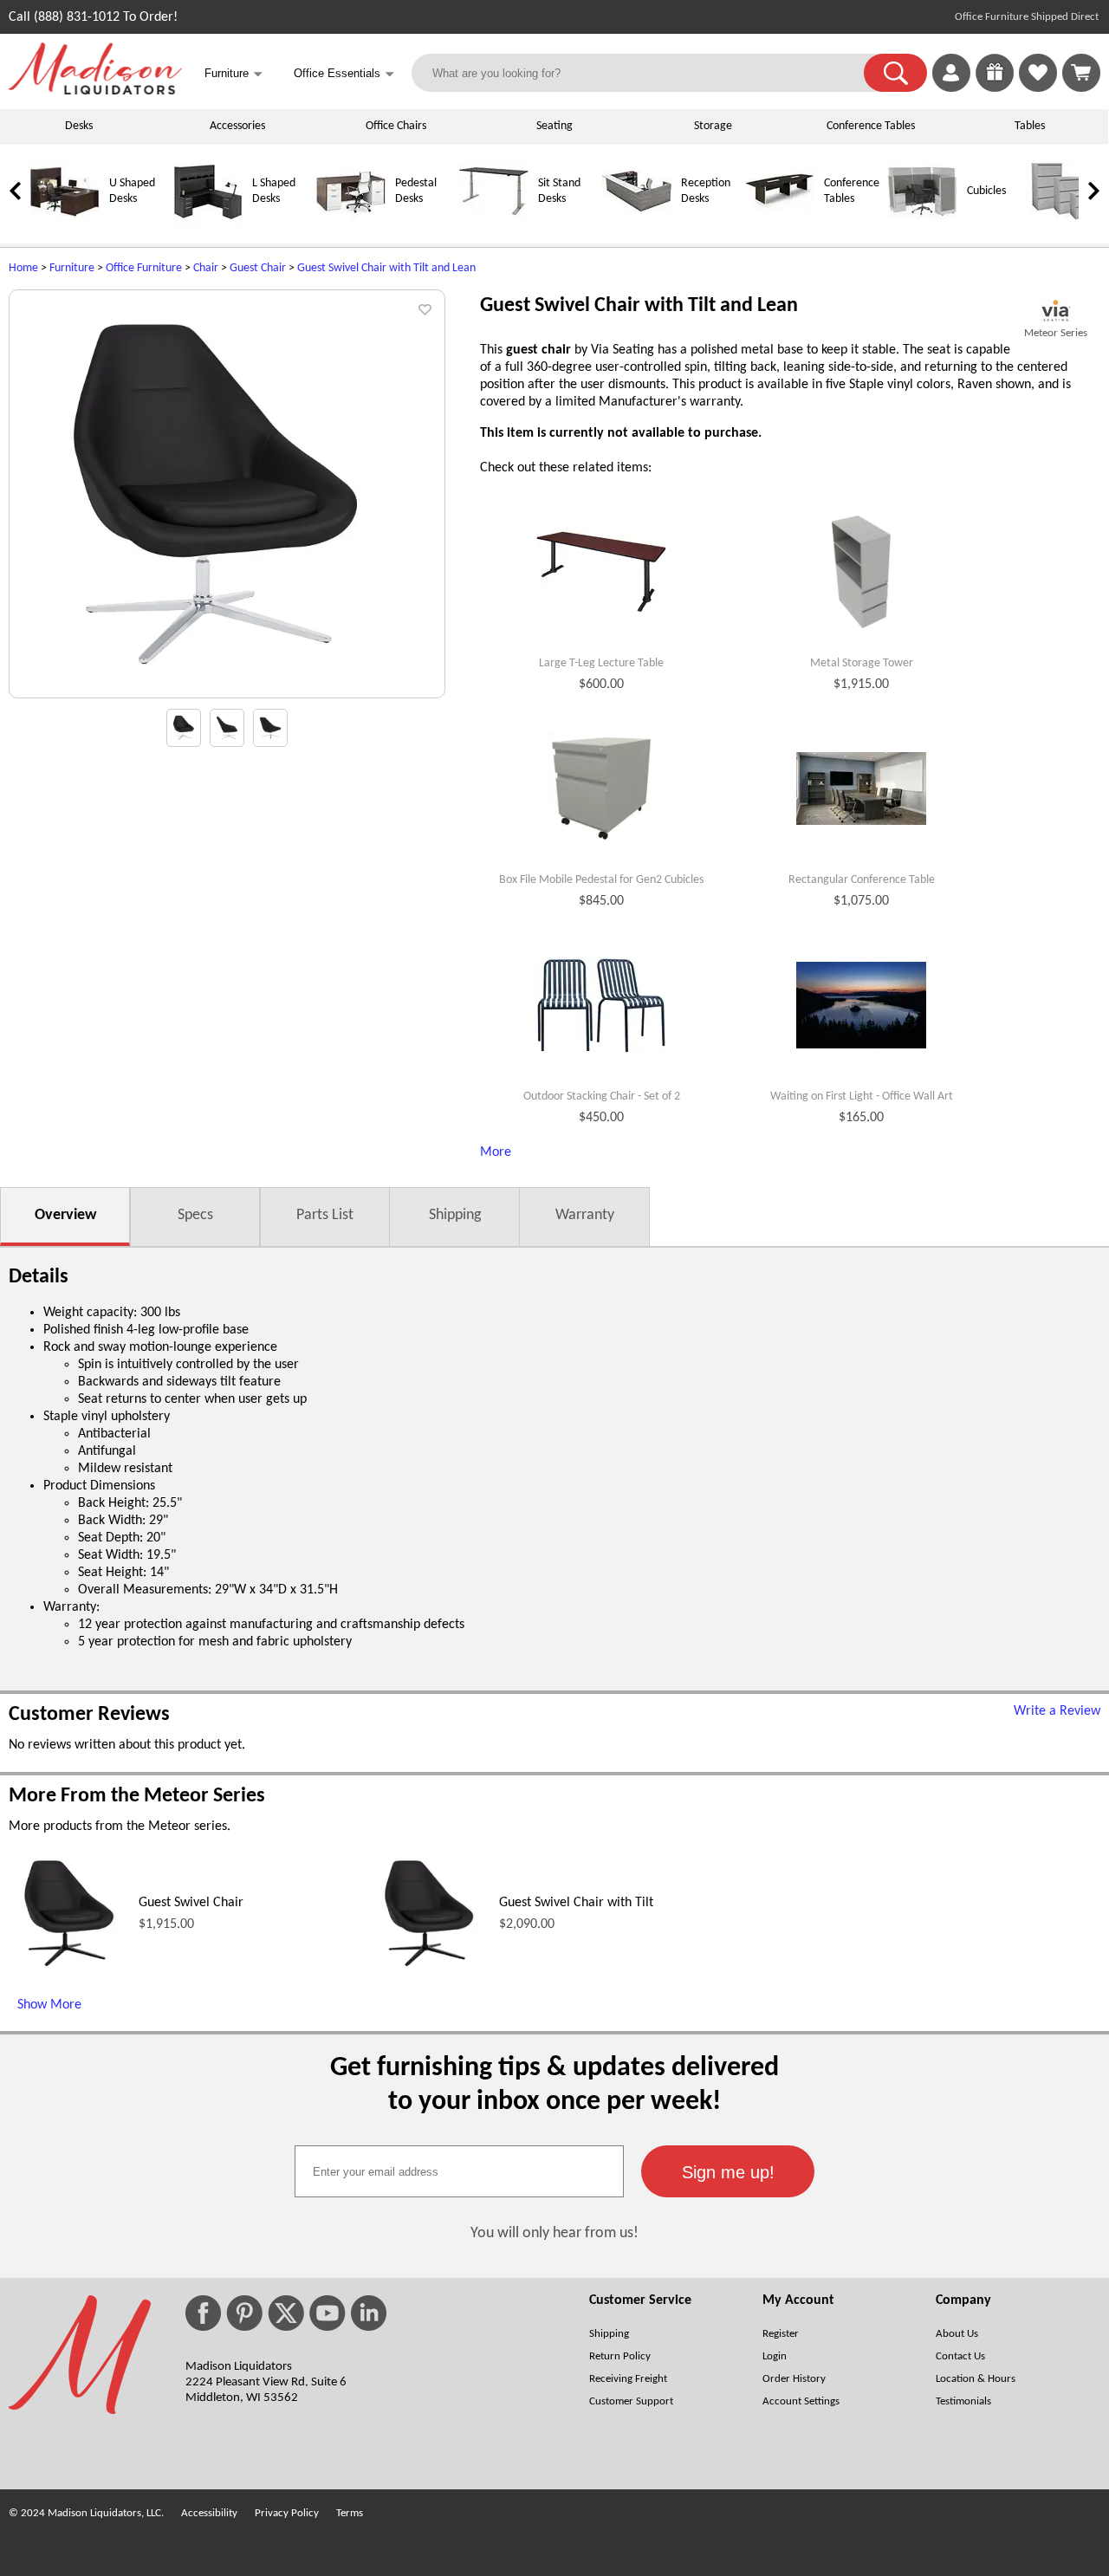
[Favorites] (1038, 88)
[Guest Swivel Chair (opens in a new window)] (69, 1970)
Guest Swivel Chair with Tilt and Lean (386, 268)
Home (23, 268)
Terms (350, 2513)
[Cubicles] (923, 223)
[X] (286, 2313)
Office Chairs (396, 126)
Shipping (455, 1215)
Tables (1030, 126)
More (496, 1152)
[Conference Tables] (780, 223)
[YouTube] (328, 2313)
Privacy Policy (287, 2513)
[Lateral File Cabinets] (1066, 223)
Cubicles (986, 191)
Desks (79, 126)
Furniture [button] (233, 74)
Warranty (585, 1215)
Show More (49, 2005)
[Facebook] (203, 2313)
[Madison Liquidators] (95, 91)
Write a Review (1057, 1711)
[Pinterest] (244, 2313)
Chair (206, 268)
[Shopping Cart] (1081, 73)
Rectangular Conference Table (862, 880)
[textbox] (459, 2171)
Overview (65, 1215)
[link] (1081, 73)
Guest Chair (258, 268)
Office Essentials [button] (344, 74)
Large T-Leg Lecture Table (601, 663)
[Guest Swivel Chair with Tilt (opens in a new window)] (429, 1970)
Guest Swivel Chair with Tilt (576, 1903)
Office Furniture (144, 268)
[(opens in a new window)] (1056, 311)
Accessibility (209, 2513)
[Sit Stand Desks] (494, 223)
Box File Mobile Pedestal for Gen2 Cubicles (601, 880)
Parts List (325, 1215)
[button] (895, 73)
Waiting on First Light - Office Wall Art (862, 1097)
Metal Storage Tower (862, 663)
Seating (554, 126)
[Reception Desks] (637, 223)
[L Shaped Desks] (208, 223)
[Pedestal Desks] (351, 223)
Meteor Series (1056, 333)
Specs (195, 1215)
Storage (713, 126)
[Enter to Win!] (995, 88)
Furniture (72, 268)
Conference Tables (871, 126)
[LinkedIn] (369, 2313)
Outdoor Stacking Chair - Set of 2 (602, 1097)
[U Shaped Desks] (65, 223)
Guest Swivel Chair (191, 1903)
